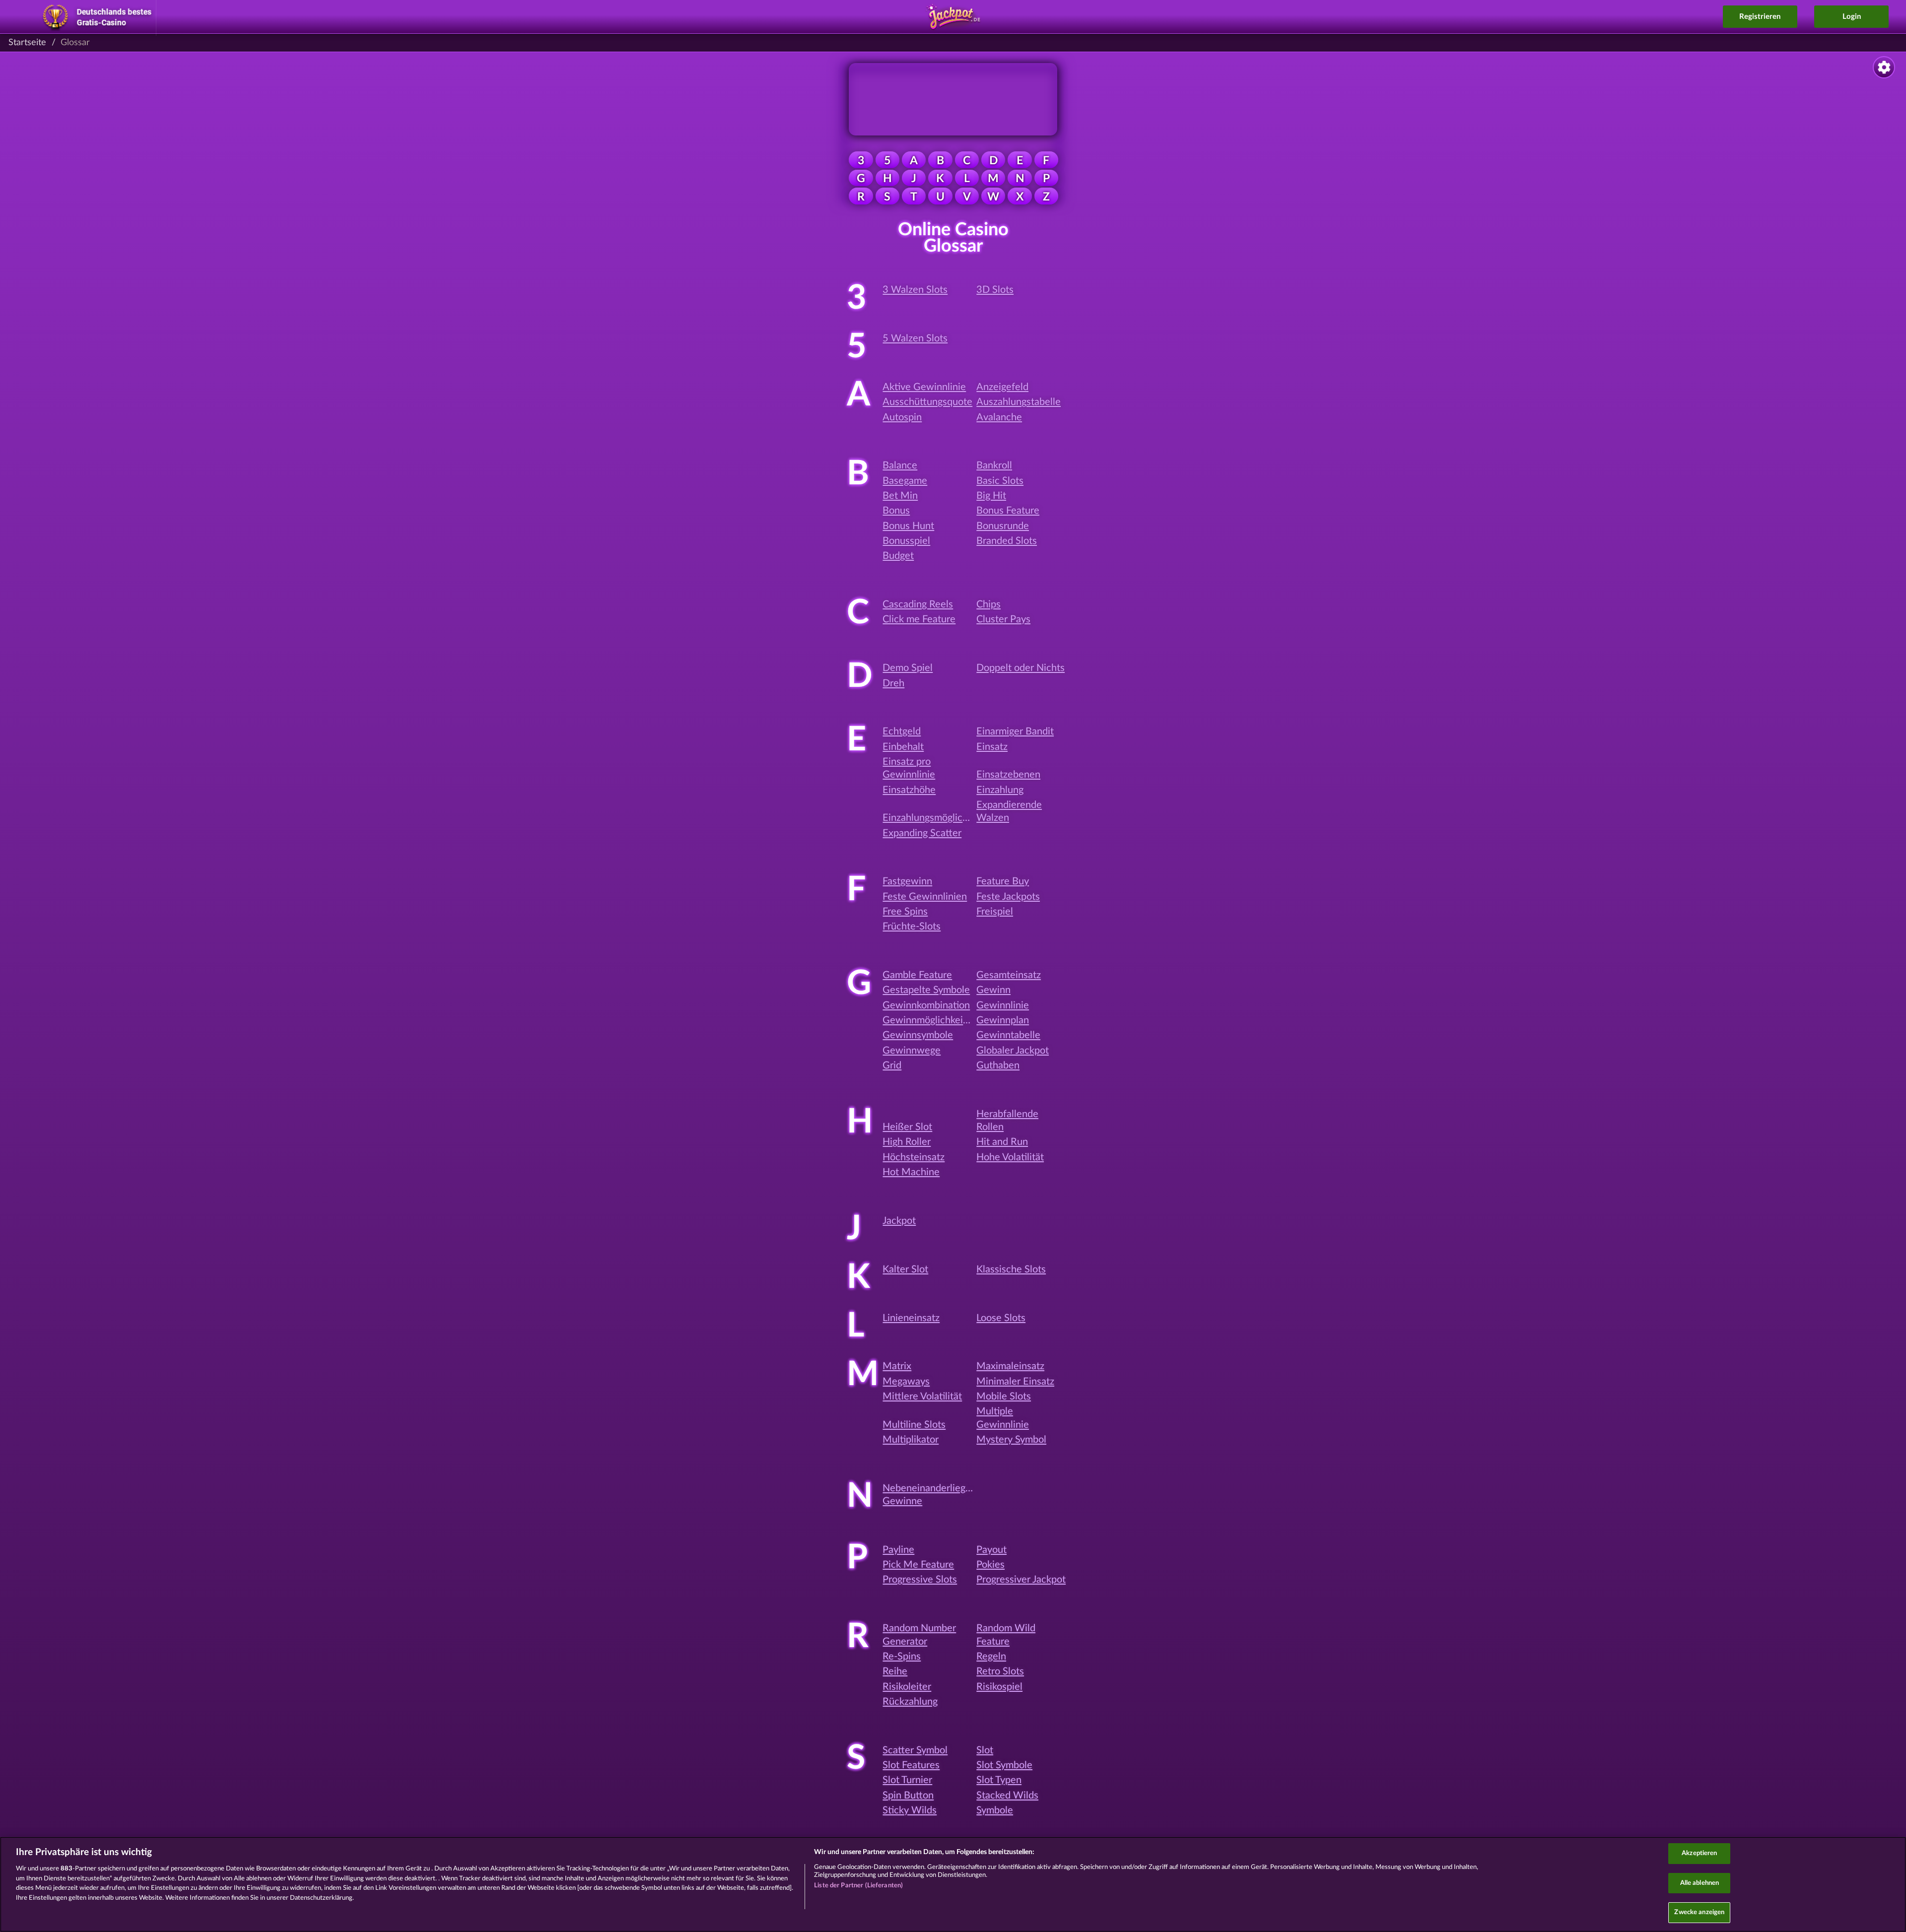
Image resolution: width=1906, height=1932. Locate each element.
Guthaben (998, 1066)
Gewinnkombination (926, 1005)
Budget (898, 556)
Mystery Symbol (1011, 1440)
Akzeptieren (1699, 1853)
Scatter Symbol (915, 1750)
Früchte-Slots (912, 927)
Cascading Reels (918, 604)
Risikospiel (999, 1687)
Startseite (27, 43)
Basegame (905, 481)
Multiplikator (911, 1440)
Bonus (896, 511)
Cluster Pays (1003, 619)
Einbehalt (903, 747)
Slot (985, 1750)
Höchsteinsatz (914, 1157)
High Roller (907, 1142)
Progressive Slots (920, 1580)
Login (1852, 17)
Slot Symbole (1004, 1765)
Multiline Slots (914, 1425)
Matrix (897, 1366)
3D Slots (995, 290)
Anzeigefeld (1002, 387)
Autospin (902, 417)
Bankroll (994, 466)
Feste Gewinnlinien (925, 897)
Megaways (906, 1382)
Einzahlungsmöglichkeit (933, 818)
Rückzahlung (910, 1702)
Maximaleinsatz (1010, 1366)
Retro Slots (1000, 1671)
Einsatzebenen (1008, 775)
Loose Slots (1001, 1318)
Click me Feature (919, 619)
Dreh (893, 683)
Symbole (995, 1810)
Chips (988, 604)
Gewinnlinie (1003, 1005)
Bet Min (900, 496)
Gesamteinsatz (1009, 975)
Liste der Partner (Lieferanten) (858, 1886)
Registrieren (1760, 17)
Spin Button (908, 1796)
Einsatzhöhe (909, 790)
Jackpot (899, 1221)
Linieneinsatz (911, 1318)
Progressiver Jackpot (1021, 1580)
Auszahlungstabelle (1019, 402)
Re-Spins (902, 1657)
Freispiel (995, 912)
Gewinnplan (1003, 1020)
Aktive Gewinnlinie (924, 387)
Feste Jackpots (1008, 897)
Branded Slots (1007, 541)
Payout (991, 1550)
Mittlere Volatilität (922, 1397)
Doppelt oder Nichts (1021, 668)
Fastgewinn (907, 881)
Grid (892, 1066)
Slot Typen (999, 1780)
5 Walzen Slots (915, 338)
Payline (898, 1550)
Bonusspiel (906, 541)
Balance (900, 466)
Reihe (895, 1671)
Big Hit (991, 496)
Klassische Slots (1011, 1269)
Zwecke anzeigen (1699, 1912)
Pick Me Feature (918, 1565)
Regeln (991, 1657)
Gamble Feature (917, 975)
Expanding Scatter (922, 833)
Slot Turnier (907, 1780)
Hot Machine (911, 1172)
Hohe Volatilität (1010, 1157)
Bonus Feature (1008, 511)
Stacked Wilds (1007, 1796)
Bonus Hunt (908, 526)
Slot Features (911, 1765)
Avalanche (999, 417)
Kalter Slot (905, 1269)
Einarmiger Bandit (1015, 732)
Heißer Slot (907, 1127)
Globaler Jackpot (1013, 1051)
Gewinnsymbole (918, 1035)
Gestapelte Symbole (926, 990)
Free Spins (905, 912)
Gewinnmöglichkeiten (930, 1020)
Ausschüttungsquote (927, 402)
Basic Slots (1000, 481)
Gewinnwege (912, 1051)
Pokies (990, 1565)
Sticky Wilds (910, 1810)
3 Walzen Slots (915, 290)
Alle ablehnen (1700, 1883)
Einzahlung (1000, 790)
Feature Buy (1003, 881)
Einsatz (992, 747)
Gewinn (993, 990)
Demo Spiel (908, 668)
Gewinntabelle (1008, 1035)
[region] (953, 1884)
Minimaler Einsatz (1015, 1382)
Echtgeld (902, 732)
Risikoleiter (907, 1687)
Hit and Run (1002, 1142)
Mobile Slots (1004, 1397)
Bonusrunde (1003, 526)
